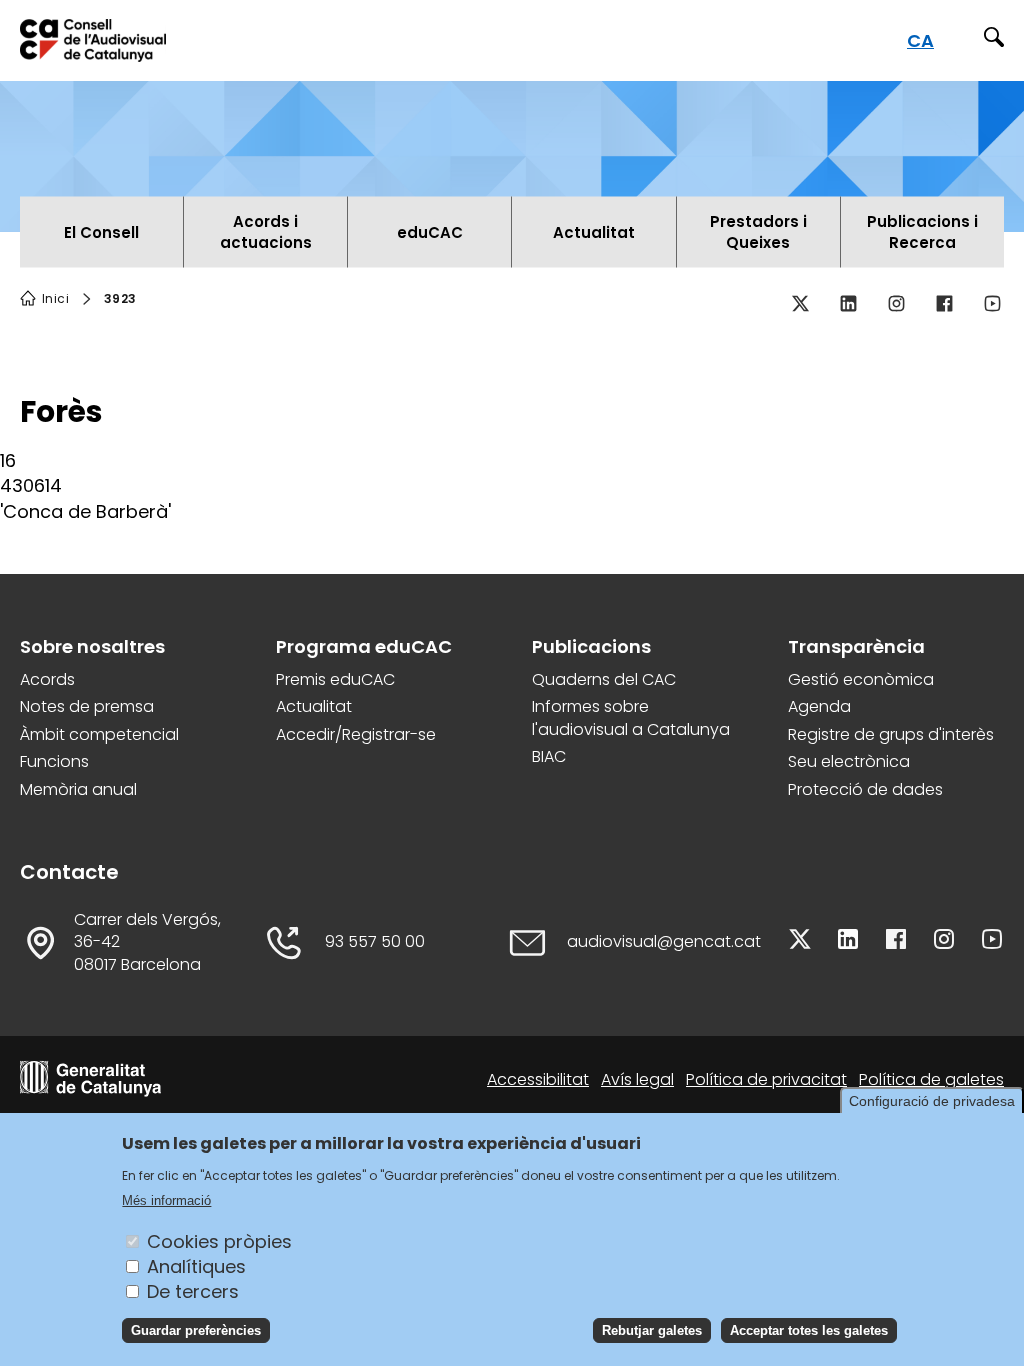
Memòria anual (78, 790)
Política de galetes (931, 1079)
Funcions (54, 762)
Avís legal (637, 1079)
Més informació (166, 1200)
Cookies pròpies (219, 1241)
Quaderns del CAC (604, 680)
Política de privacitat (766, 1079)
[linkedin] (848, 303)
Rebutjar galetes (652, 1330)
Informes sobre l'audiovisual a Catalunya (631, 718)
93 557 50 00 (375, 942)
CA (920, 40)
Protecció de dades (865, 790)
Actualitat (314, 707)
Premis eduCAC (335, 680)
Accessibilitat (538, 1079)
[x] (800, 303)
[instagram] (896, 303)
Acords (47, 680)
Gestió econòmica (861, 680)
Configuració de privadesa (932, 1101)
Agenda (819, 707)
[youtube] (992, 303)
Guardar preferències (196, 1330)
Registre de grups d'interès (891, 735)
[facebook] (944, 303)
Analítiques (196, 1266)
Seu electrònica (849, 762)
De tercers (193, 1291)
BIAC (549, 757)
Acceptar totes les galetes (809, 1330)
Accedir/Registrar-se (356, 735)
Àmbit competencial (99, 735)
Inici (55, 299)
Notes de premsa (87, 707)
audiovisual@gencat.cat (664, 942)
